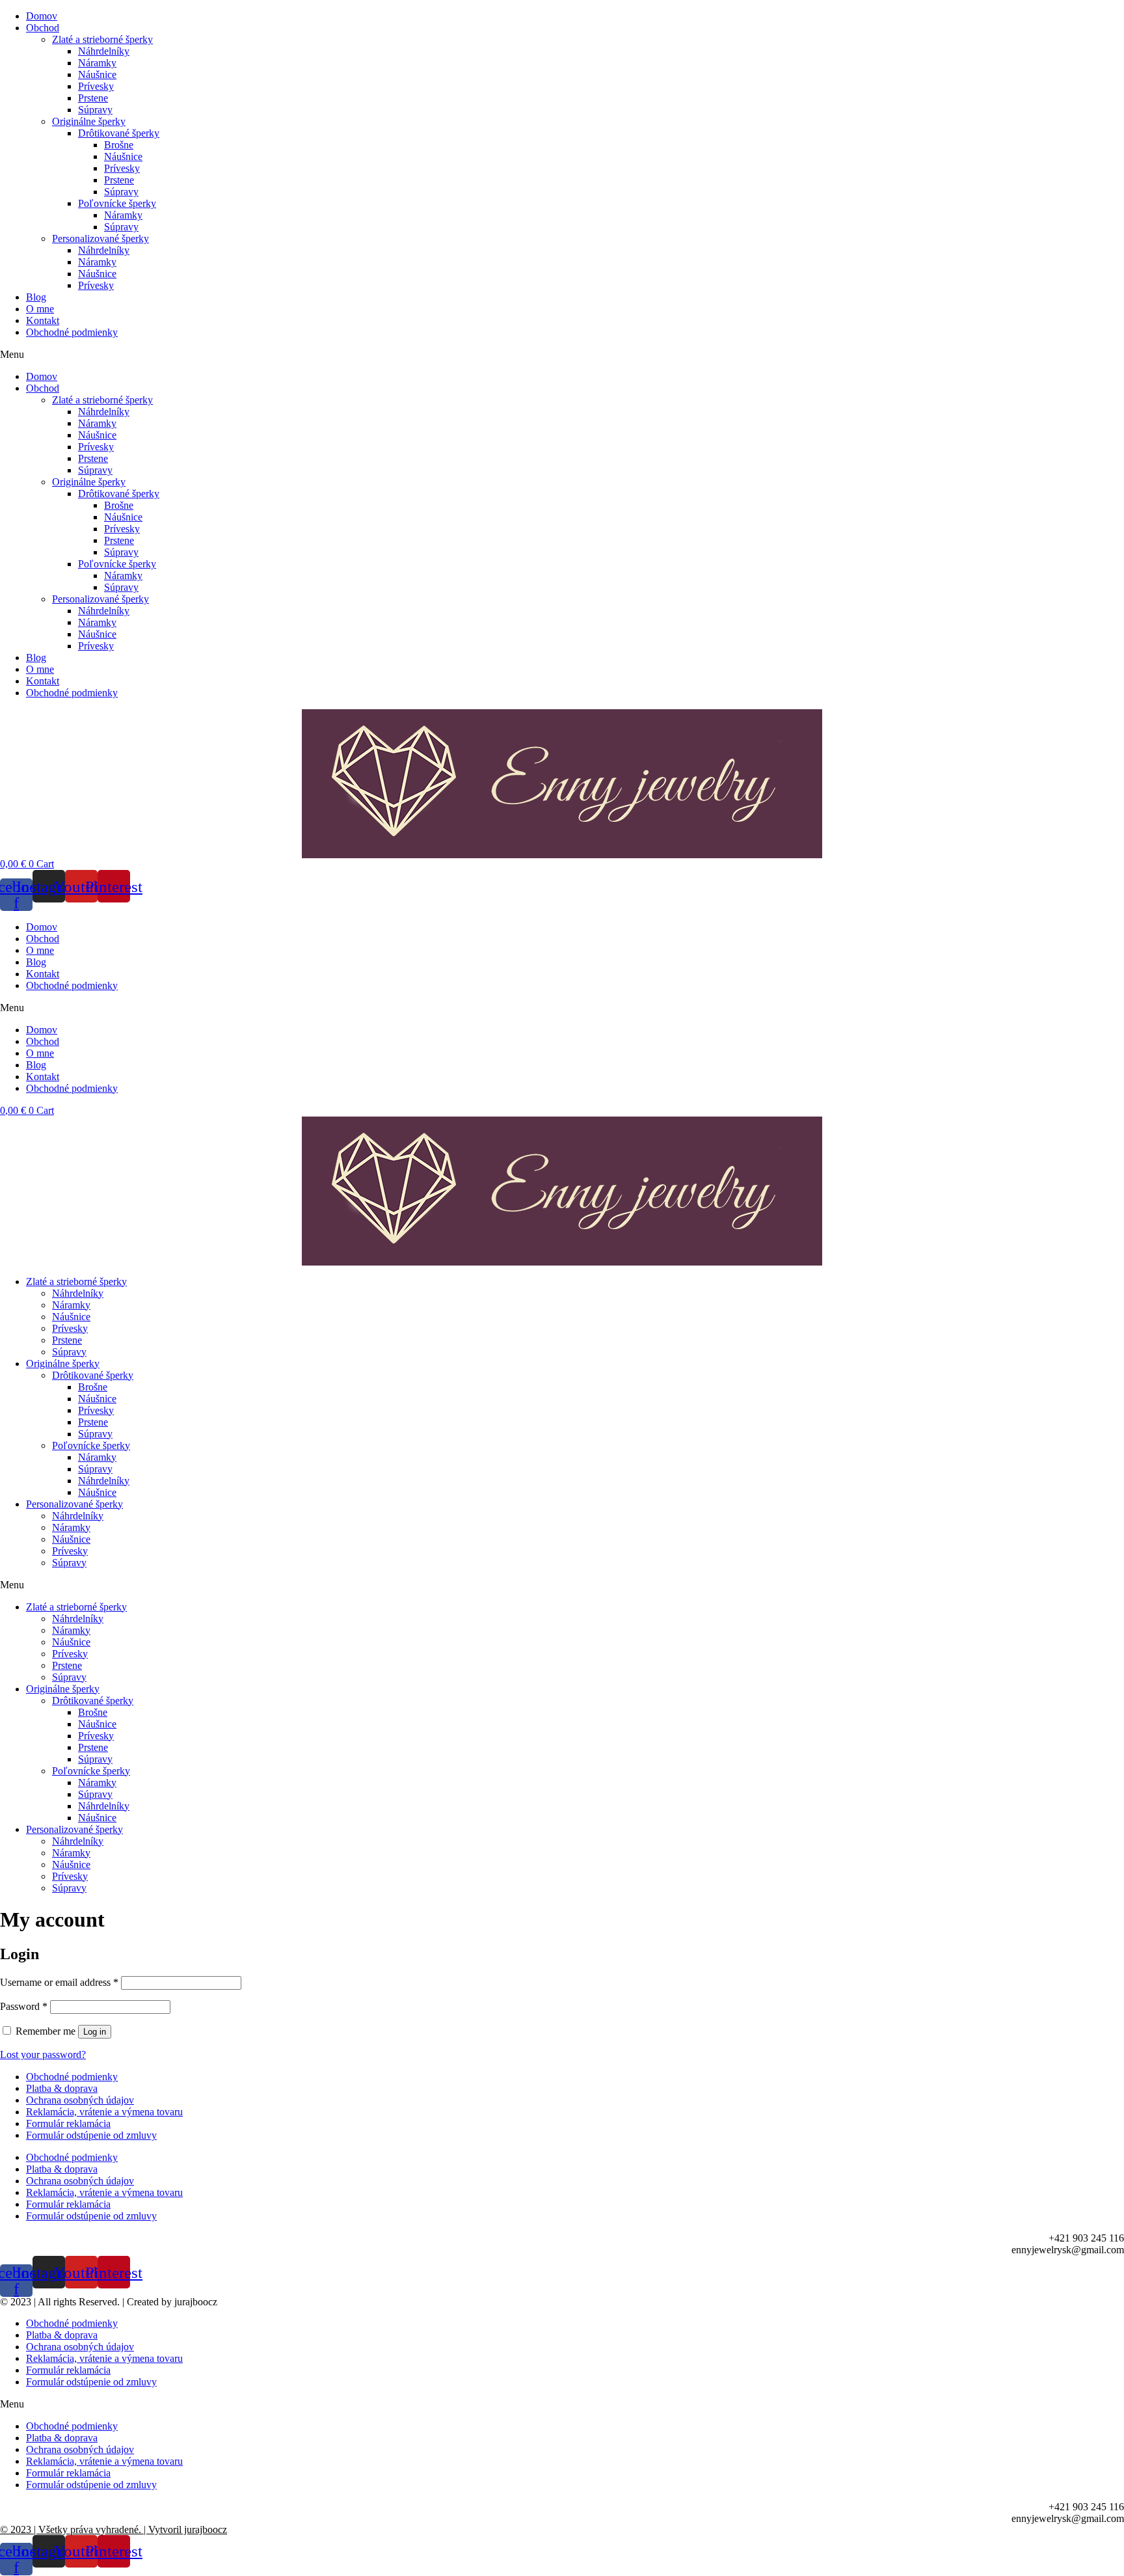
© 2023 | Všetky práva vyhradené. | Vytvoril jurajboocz (114, 2529)
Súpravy (95, 110)
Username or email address (59, 1982)
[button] (562, 355)
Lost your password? (43, 2054)
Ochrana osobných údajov (80, 2100)
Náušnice (97, 75)
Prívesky (96, 86)
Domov (42, 16)
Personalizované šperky (100, 238)
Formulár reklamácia (68, 2123)
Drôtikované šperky (119, 133)
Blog (36, 297)
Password (24, 2006)
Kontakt (43, 320)
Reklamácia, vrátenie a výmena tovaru (104, 2112)
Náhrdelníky (104, 51)
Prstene (93, 98)
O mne (40, 309)
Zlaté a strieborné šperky (102, 39)
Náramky (97, 63)
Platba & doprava (62, 2088)
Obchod (43, 28)
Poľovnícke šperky (117, 203)
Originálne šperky (89, 121)
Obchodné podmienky (72, 332)
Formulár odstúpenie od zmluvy (91, 2135)
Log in (95, 2032)
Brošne (119, 145)
